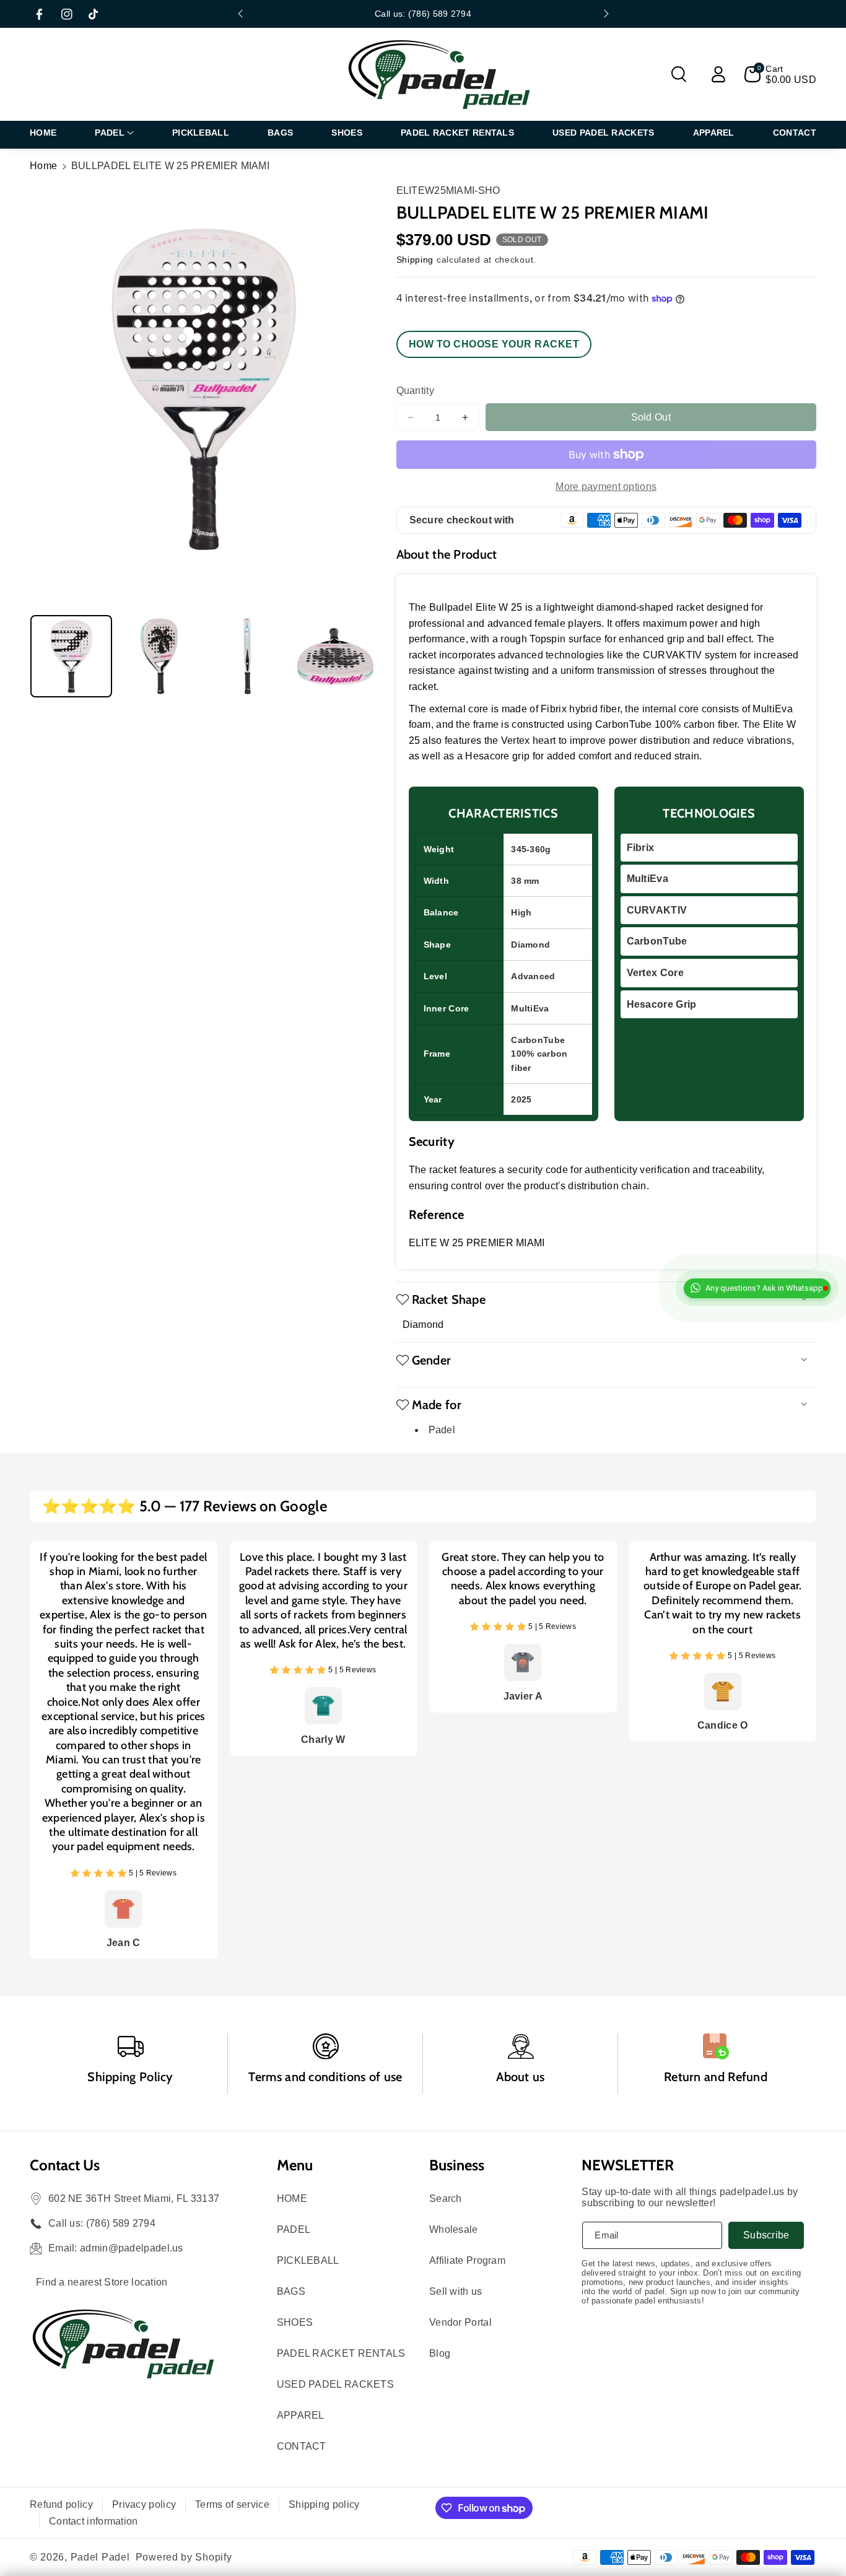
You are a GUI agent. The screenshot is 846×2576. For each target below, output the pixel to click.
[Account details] (718, 74)
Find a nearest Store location (102, 2282)
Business (457, 2165)
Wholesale (454, 2229)
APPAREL (301, 2415)
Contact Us (65, 2165)
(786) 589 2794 (121, 2223)
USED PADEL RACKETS (335, 2384)
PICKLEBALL (308, 2260)
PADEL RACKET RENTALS (341, 2353)
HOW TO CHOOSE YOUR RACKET (494, 344)
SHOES (295, 2322)
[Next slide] (606, 14)
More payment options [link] (606, 487)
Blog (440, 2353)
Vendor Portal (460, 2322)
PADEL (294, 2229)
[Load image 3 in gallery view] (247, 656)
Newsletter (628, 2165)
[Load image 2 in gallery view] (159, 656)
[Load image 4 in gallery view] (335, 656)
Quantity (415, 391)
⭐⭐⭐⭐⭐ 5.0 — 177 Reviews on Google (185, 1506)
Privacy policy (144, 2504)
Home (43, 166)
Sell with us (456, 2291)
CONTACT (302, 2446)
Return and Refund (716, 2077)
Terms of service (232, 2504)
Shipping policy (324, 2504)
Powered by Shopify (184, 2557)
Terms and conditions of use (325, 2077)
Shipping (415, 260)
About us (520, 2077)
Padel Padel (100, 2557)
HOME (292, 2198)
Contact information (94, 2521)
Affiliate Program (467, 2260)
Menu (295, 2165)
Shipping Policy (130, 2077)
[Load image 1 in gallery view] (71, 656)
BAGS (291, 2291)
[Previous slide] (240, 14)
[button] (679, 74)
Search (446, 2198)
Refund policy (61, 2504)
